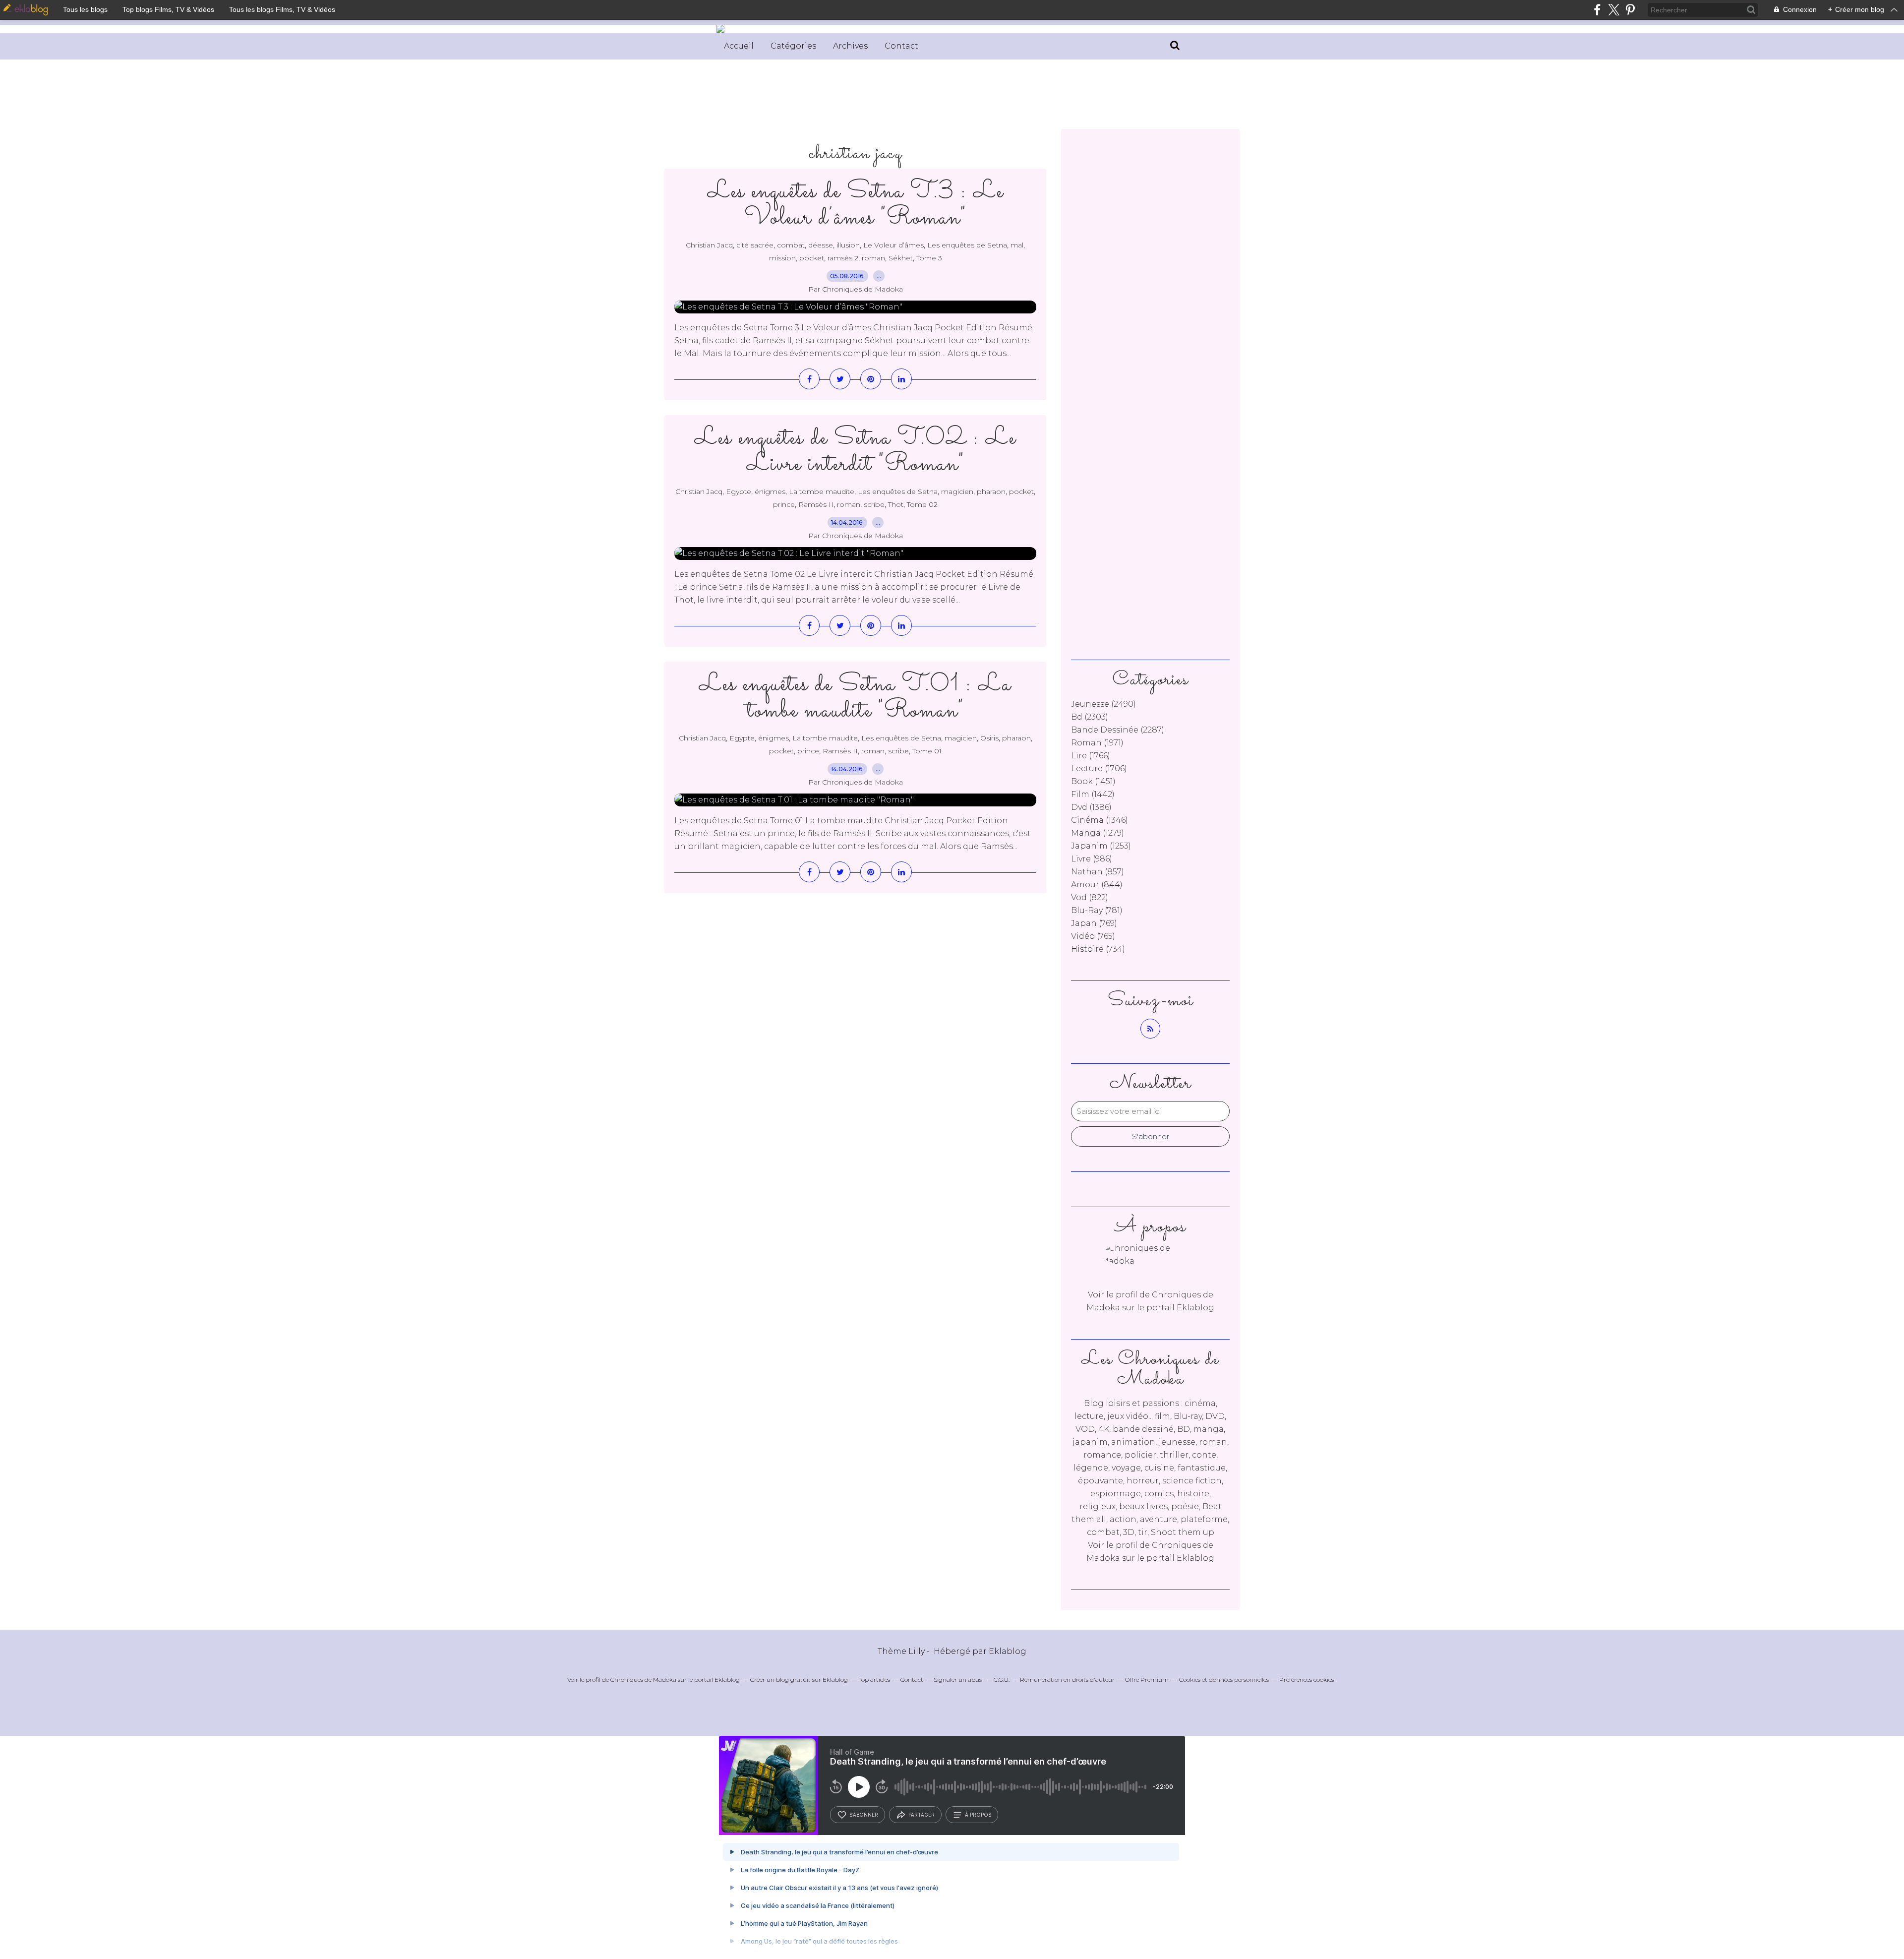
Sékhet (901, 258)
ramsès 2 (843, 258)
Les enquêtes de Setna (967, 245)
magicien (957, 491)
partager (922, 1815)
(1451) (1093, 781)
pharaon (991, 491)
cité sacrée (755, 245)
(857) (1098, 872)
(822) (1090, 897)
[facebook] (1597, 10)
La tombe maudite (822, 491)
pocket (812, 258)
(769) (1094, 923)
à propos (978, 1815)
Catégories (793, 46)
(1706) (1099, 768)
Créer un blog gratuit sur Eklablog (799, 1680)
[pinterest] (1630, 10)
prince (784, 504)
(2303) (1090, 717)
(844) (1097, 885)
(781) (1097, 910)
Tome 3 (929, 258)
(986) (1092, 859)
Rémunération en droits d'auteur (1067, 1680)
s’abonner (864, 1815)
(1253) (1101, 846)
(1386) (1091, 807)
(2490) (1103, 704)
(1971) (1097, 743)
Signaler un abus (958, 1680)
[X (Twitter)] (1614, 10)
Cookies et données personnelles (1224, 1680)
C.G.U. (1002, 1680)
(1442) (1093, 794)
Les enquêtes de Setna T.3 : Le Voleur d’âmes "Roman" (856, 205)
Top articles (874, 1680)
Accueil (739, 46)
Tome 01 (927, 751)
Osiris (989, 738)
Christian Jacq (709, 245)
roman (873, 258)
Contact (901, 46)
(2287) (1118, 730)
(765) (1093, 936)
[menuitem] (739, 46)
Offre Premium (1147, 1680)
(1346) (1100, 820)
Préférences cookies (1307, 1680)
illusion (848, 245)
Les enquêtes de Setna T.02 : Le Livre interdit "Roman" (855, 451)
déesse (821, 245)
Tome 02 (922, 504)
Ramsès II (816, 504)
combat (791, 245)
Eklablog (1008, 1651)
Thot (896, 504)
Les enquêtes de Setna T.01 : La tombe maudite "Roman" (855, 698)
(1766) (1091, 756)
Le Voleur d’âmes (893, 245)
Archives (850, 46)
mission (782, 258)
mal (1017, 245)
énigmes (770, 491)
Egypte (739, 491)
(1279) (1098, 833)
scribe (874, 504)
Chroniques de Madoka (643, 1680)
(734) (1098, 949)
